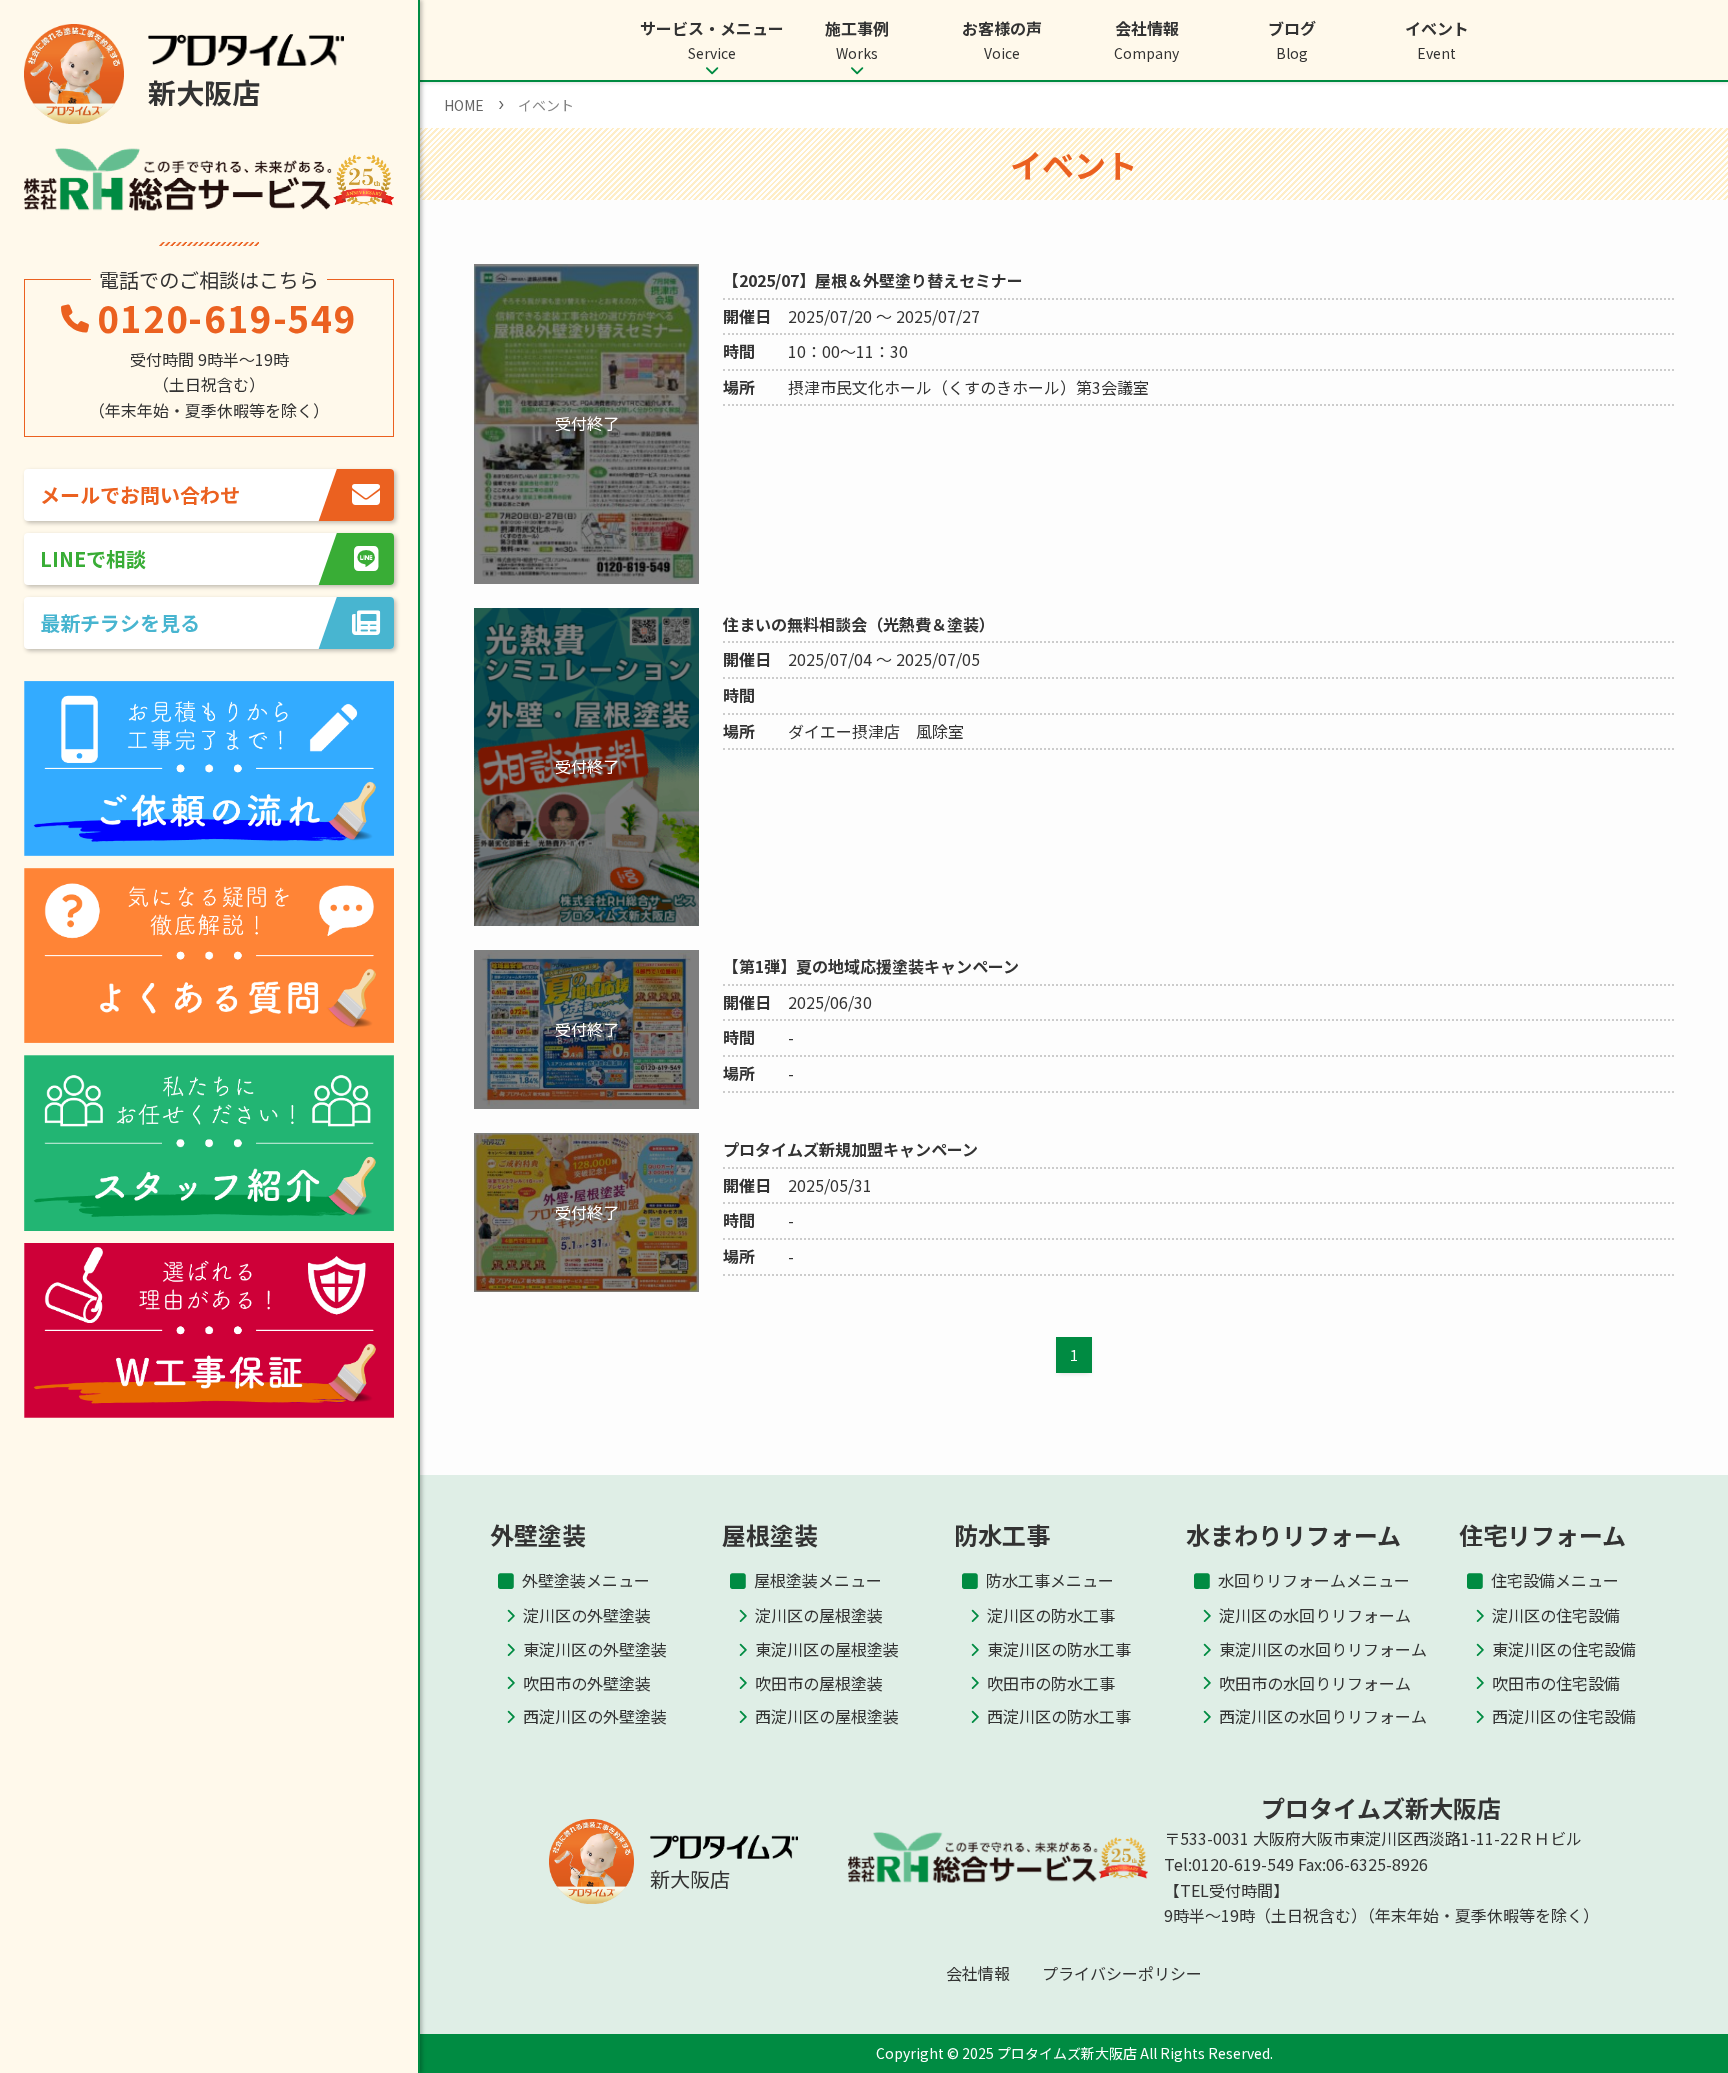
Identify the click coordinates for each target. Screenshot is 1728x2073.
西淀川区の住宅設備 (1564, 1716)
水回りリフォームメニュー (1314, 1580)
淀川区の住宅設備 (1556, 1615)
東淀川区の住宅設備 (1564, 1649)
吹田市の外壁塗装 (587, 1683)
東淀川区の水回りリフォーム (1323, 1649)
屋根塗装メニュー (818, 1580)
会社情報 (978, 1973)
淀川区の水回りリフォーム (1315, 1615)
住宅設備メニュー (1555, 1580)
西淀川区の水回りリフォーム (1323, 1716)
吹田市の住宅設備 (1556, 1683)
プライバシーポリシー (1122, 1973)
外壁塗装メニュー (586, 1580)
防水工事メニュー (1050, 1580)
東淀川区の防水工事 (1059, 1649)
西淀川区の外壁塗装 (595, 1716)
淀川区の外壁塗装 (587, 1615)
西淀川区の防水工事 (1059, 1716)
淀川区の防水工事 (1051, 1615)
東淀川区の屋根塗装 (827, 1649)
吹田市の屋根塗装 (819, 1683)
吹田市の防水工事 (1051, 1683)
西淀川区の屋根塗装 (827, 1716)
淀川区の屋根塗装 (819, 1615)
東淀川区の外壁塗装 (595, 1649)
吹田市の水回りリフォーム (1315, 1683)
